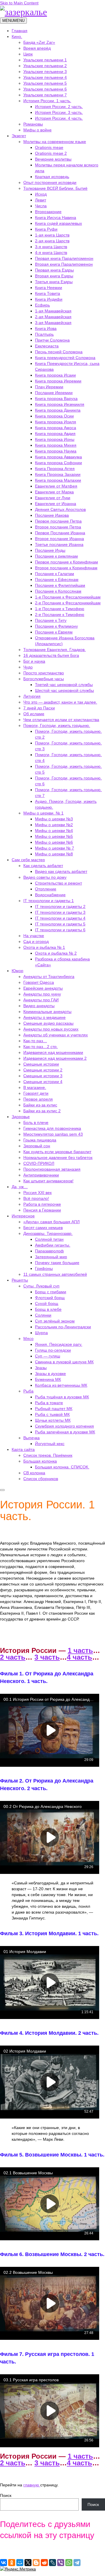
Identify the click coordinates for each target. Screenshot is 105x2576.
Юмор (17, 971)
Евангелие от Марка (54, 492)
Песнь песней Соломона (59, 352)
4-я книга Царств (51, 253)
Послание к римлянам (56, 556)
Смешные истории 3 (43, 1076)
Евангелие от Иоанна (56, 504)
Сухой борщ (47, 1303)
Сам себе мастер (28, 860)
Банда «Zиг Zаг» (39, 42)
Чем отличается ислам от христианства (61, 720)
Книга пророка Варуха (56, 398)
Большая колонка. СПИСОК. (62, 1467)
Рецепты (20, 1280)
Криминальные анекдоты (47, 1012)
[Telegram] (77, 2563)
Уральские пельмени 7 (45, 95)
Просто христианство (44, 673)
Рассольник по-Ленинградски (63, 1327)
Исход (41, 194)
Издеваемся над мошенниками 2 (55, 1058)
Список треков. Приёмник (48, 1455)
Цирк (28, 54)
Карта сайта (23, 1449)
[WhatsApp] (69, 2563)
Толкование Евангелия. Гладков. (55, 650)
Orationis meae (49, 147)
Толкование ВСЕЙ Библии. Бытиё (55, 188)
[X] (28, 2563)
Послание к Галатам (55, 574)
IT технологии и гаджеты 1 (49, 901)
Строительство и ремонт (58, 883)
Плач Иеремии (49, 387)
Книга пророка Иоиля (56, 422)
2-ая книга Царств (52, 241)
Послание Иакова (52, 515)
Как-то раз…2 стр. (41, 1047)
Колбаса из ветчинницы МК (61, 1385)
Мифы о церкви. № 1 (43, 813)
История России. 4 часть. (59, 118)
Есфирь (42, 305)
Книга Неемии (49, 288)
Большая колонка (40, 1461)
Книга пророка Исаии (55, 375)
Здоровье (21, 1117)
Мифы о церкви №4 (54, 831)
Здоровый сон (37, 1146)
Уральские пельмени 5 (45, 83)
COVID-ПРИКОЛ (39, 1163)
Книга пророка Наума (56, 451)
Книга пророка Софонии (58, 463)
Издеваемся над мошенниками (53, 1052)
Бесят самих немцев (43, 1228)
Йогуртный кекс (50, 1444)
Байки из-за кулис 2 (42, 1111)
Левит (41, 200)
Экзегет (19, 136)
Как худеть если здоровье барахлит (57, 1152)
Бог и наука (34, 661)
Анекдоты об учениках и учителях (56, 1035)
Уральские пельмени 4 (45, 77)
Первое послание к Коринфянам (66, 562)
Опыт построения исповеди (50, 182)
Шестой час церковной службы (64, 690)
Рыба (28, 1391)
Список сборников (41, 1479)
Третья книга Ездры (54, 282)
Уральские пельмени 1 (45, 60)
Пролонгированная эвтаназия (52, 1169)
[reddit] (44, 2563)
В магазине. (35, 1087)
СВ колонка (34, 1473)
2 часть (13, 1657)
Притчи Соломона (52, 340)
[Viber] (61, 2563)
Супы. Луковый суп (41, 1286)
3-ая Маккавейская (53, 323)
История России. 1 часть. (47, 101)
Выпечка (32, 1438)
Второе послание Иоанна (60, 539)
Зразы (41, 1368)
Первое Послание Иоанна (60, 533)
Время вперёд (37, 48)
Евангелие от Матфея (56, 486)
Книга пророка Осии (54, 416)
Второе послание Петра (58, 527)
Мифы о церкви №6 (54, 842)
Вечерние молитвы (53, 159)
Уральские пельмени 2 (45, 66)
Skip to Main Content (19, 3)
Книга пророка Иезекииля (60, 404)
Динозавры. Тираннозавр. (48, 1233)
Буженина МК (48, 1379)
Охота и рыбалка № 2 (56, 953)
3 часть (47, 1657)
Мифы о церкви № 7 (55, 848)
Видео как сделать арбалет (61, 871)
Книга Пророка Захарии (58, 474)
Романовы (33, 124)
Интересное (23, 1216)
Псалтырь (44, 334)
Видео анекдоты (39, 1006)
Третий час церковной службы (64, 685)
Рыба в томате (49, 1403)
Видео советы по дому (45, 877)
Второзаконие (48, 212)
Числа (41, 206)
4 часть (79, 1657)
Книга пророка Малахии (58, 480)
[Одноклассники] (12, 2563)
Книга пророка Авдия (55, 434)
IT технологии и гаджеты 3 (60, 912)
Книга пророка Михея (56, 445)
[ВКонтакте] (3, 2563)
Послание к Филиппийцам (60, 585)
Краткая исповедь (52, 177)
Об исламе (34, 714)
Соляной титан (49, 1239)
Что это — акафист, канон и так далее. (60, 702)
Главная (20, 31)
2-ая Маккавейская (53, 317)
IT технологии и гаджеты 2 (60, 906)
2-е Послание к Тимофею (60, 615)
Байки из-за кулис (40, 1105)
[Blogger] (36, 2563)
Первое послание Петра (58, 521)
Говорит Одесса (39, 982)
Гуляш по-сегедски (53, 1350)
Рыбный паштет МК (54, 1409)
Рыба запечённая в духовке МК (65, 1432)
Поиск (6, 2495)
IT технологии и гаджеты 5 (60, 924)
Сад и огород (36, 941)
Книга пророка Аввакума (58, 457)
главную (32, 2485)
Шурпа (41, 1333)
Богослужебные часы (44, 679)
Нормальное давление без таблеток (58, 1158)
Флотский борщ (50, 1298)
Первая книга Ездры (54, 270)
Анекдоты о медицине (44, 1017)
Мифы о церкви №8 (54, 854)
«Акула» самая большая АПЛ (51, 1222)
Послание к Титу (51, 620)
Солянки (43, 1315)
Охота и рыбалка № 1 (44, 947)
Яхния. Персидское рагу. (59, 1344)
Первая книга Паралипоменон (64, 258)
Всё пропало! (36, 1198)
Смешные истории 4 (43, 1082)
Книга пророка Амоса (56, 428)
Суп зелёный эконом (55, 1321)
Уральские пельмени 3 (45, 72)
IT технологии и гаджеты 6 (60, 930)
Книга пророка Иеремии (58, 381)
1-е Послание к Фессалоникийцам (68, 597)
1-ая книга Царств (52, 235)
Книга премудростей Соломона (65, 358)
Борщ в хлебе (48, 1309)
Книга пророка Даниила (58, 410)
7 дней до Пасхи (39, 708)
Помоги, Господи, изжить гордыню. (57, 725)
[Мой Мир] (20, 2563)
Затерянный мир (51, 1257)
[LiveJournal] (52, 2563)
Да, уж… (20, 1187)
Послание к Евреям (54, 632)
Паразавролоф (49, 1251)
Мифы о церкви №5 (54, 836)
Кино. (17, 36)
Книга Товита (48, 293)
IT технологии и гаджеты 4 (60, 918)
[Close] (2, 1490)
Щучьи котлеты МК (53, 1420)
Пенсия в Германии (42, 1210)
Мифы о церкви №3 (54, 819)
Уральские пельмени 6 (45, 89)
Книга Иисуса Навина (56, 217)
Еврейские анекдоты (43, 988)
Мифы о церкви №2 (54, 825)
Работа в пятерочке (42, 1204)
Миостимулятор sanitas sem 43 (53, 1134)
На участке (34, 936)
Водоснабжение (50, 895)
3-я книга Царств (51, 247)
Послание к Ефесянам (57, 579)
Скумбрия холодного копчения (64, 1426)
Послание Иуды (50, 550)
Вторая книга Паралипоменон (64, 264)
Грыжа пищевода (40, 1140)
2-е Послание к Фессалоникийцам (68, 603)
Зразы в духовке (50, 1374)
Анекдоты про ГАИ (41, 1000)
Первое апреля (38, 1099)
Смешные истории (41, 1064)
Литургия (32, 696)
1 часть (80, 1650)
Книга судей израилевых (58, 223)
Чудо (28, 667)
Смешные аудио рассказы (48, 1023)
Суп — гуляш (48, 1356)
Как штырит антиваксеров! (48, 1181)
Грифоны (44, 1268)
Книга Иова (46, 328)
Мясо (28, 1339)
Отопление (46, 889)
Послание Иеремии (54, 393)
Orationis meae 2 (51, 153)
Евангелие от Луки (53, 498)
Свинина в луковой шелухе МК (64, 1362)
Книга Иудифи (49, 299)
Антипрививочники (41, 1175)
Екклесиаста (47, 346)
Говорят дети (36, 1093)
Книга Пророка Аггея (55, 469)
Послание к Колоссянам (58, 591)
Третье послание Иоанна (59, 544)
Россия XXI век (37, 1193)
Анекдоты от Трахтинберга (49, 977)
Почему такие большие (57, 1263)
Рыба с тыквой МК (52, 1414)
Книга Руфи (46, 229)
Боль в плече (36, 1122)
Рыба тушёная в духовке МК (62, 1397)
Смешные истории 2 (43, 1070)
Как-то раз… (35, 1041)
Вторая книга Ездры (54, 276)
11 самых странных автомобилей (55, 1274)
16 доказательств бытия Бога (51, 655)
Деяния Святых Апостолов (60, 509)
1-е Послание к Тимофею (60, 609)
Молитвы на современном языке (55, 142)
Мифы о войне (37, 130)
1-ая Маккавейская (53, 311)
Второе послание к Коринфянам (66, 568)
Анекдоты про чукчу (42, 994)
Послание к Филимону (56, 626)
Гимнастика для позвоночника (52, 1128)
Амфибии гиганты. (53, 1245)
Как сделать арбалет (43, 866)
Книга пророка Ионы (55, 439)
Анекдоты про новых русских (51, 1029)
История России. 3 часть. (59, 112)
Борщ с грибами (51, 1292)
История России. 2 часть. (59, 107)
